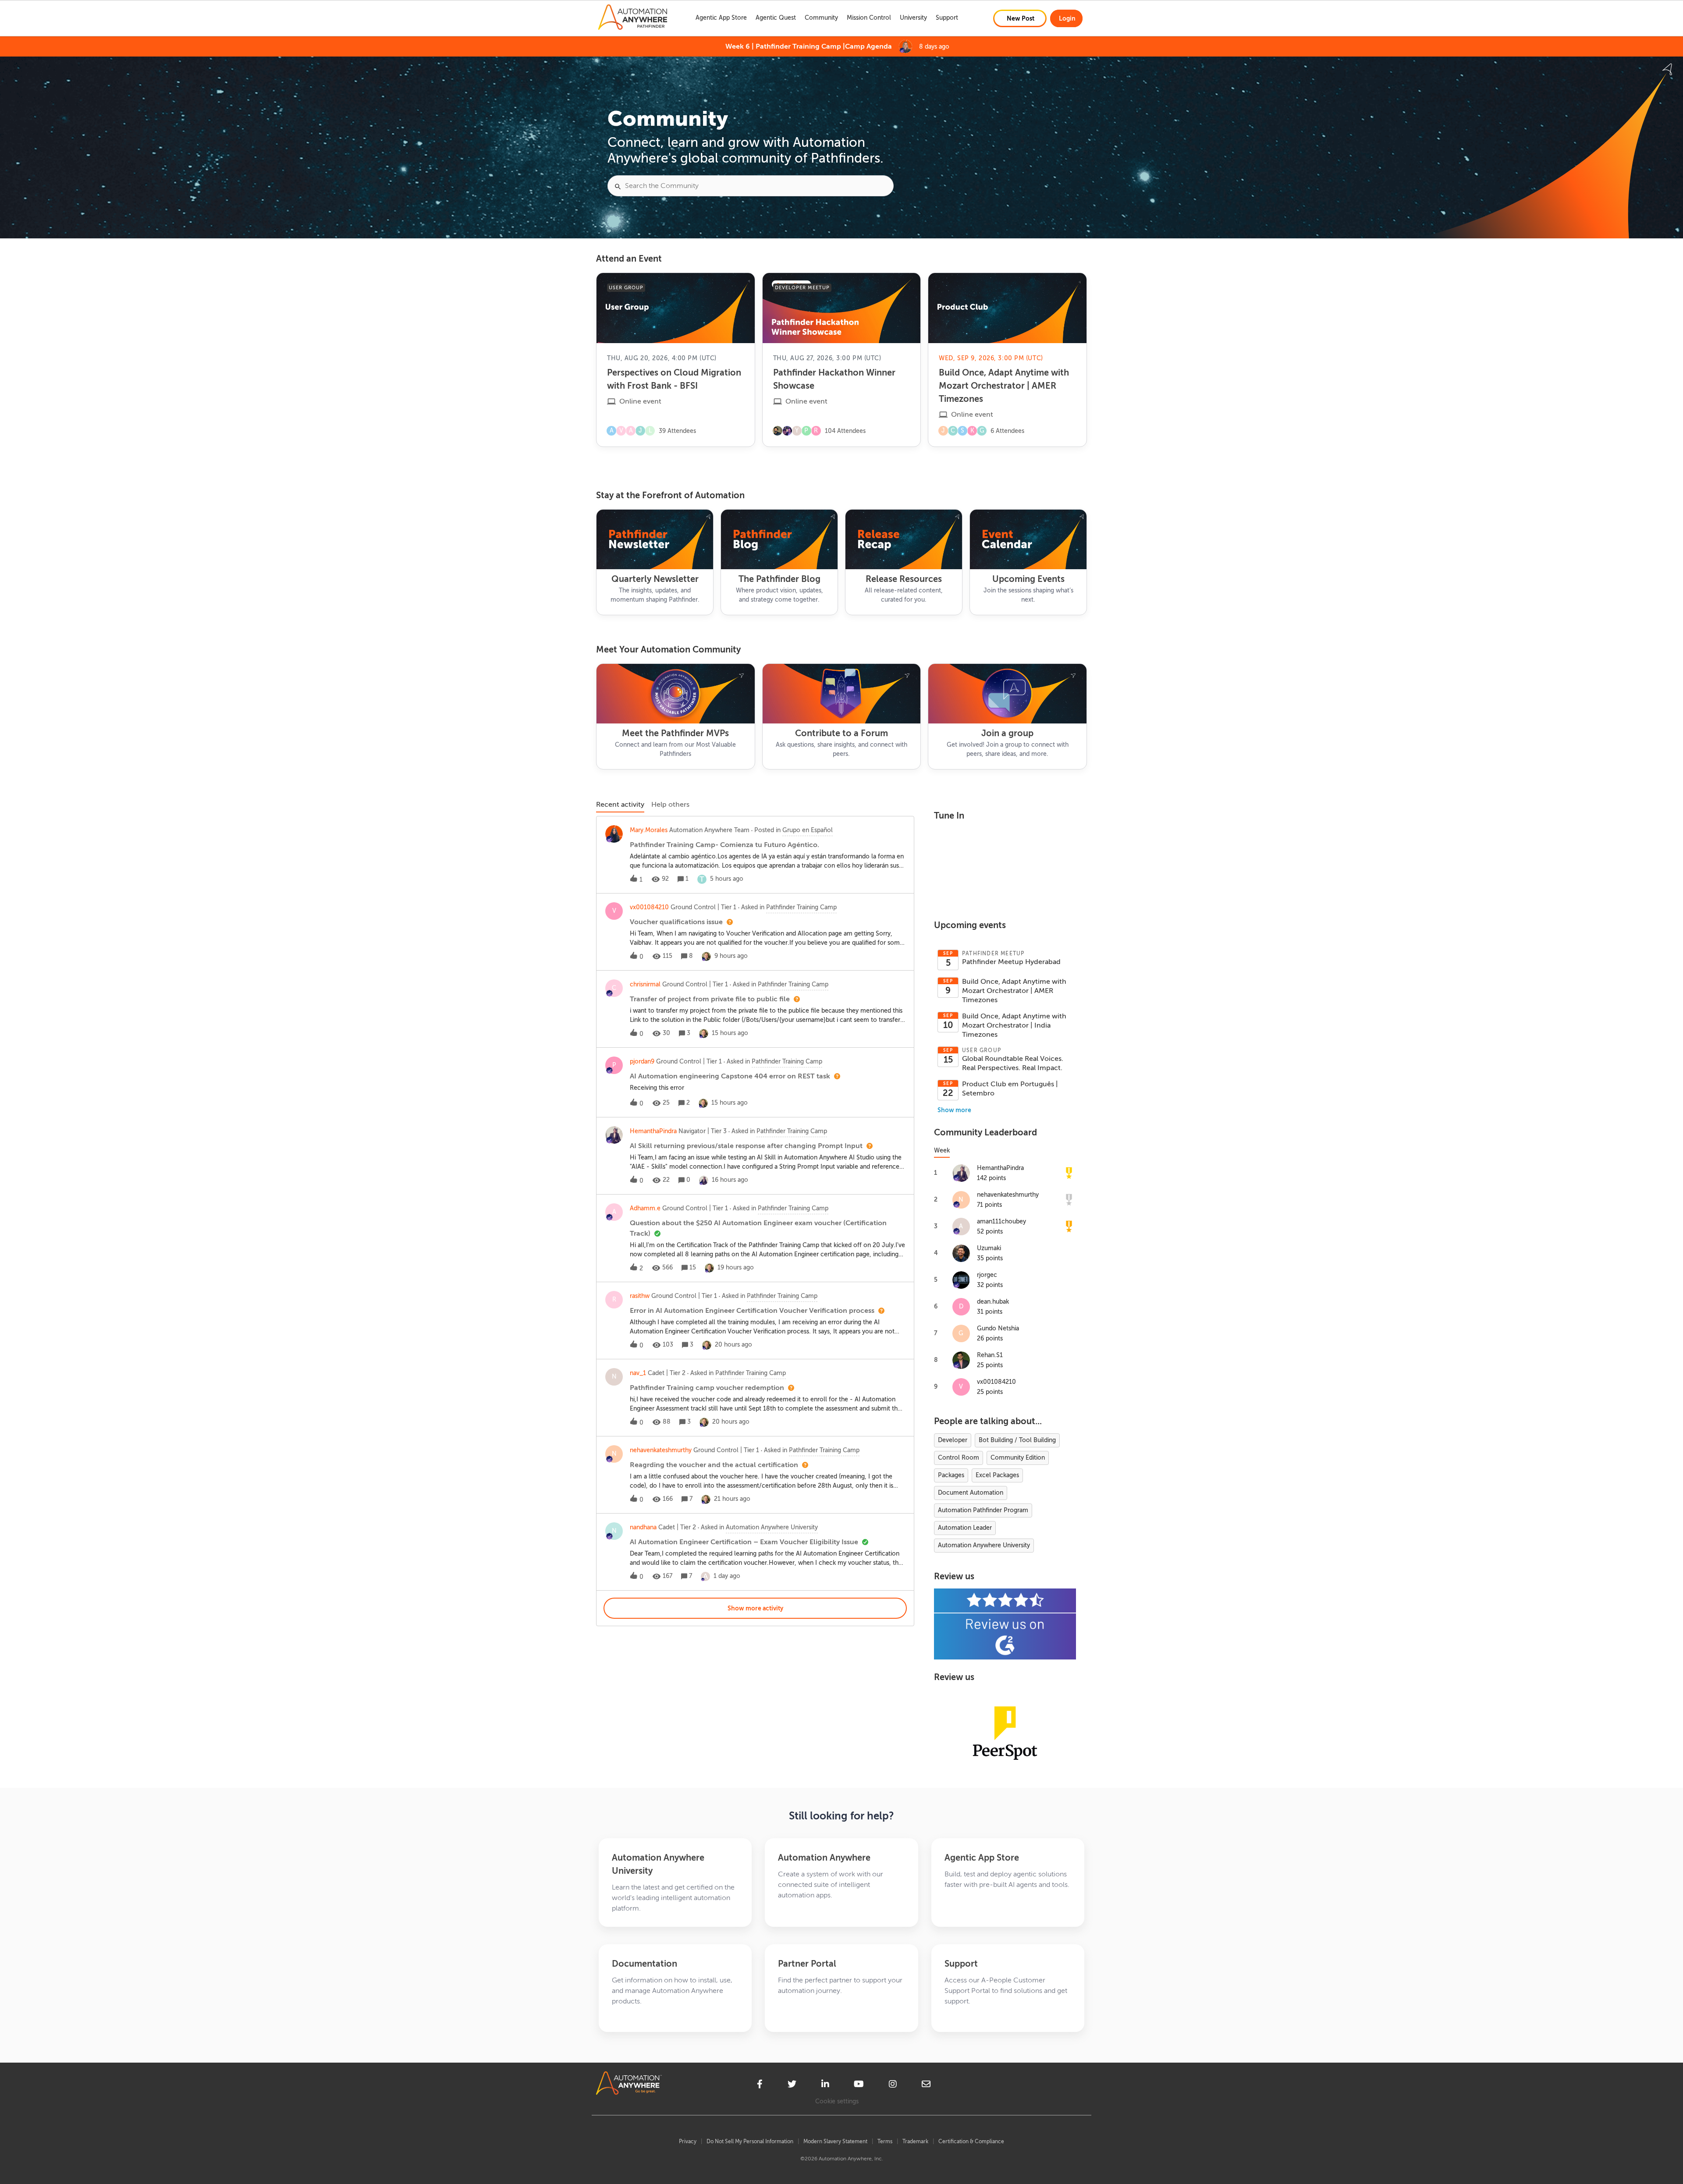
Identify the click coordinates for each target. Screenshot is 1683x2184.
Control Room (959, 1458)
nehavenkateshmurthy (661, 1450)
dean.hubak (993, 1302)
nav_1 (638, 1373)
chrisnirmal (645, 984)
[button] (1020, 18)
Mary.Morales (649, 830)
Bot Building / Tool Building (1017, 1440)
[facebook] (760, 2085)
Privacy (688, 2141)
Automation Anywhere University (984, 1545)
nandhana (643, 1527)
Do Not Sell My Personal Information (750, 2141)
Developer (953, 1440)
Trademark (915, 2141)
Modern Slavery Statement (835, 2141)
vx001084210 (649, 907)
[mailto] (926, 2085)
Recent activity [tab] (620, 805)
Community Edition (1018, 1458)
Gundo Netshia (998, 1328)
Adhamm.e (645, 1208)
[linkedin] (825, 2085)
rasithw (640, 1296)
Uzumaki (989, 1248)
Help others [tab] (670, 805)
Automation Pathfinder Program (983, 1510)
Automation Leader (965, 1528)
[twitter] (792, 2085)
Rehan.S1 (990, 1355)
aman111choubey (1001, 1221)
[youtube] (859, 2085)
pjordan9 (642, 1062)
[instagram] (893, 2085)
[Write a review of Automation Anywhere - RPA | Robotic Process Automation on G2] (1005, 1624)
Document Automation (971, 1493)
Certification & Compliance (971, 2141)
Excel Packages (997, 1475)
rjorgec (987, 1275)
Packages (951, 1475)
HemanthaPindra (653, 1131)
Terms (885, 2141)
